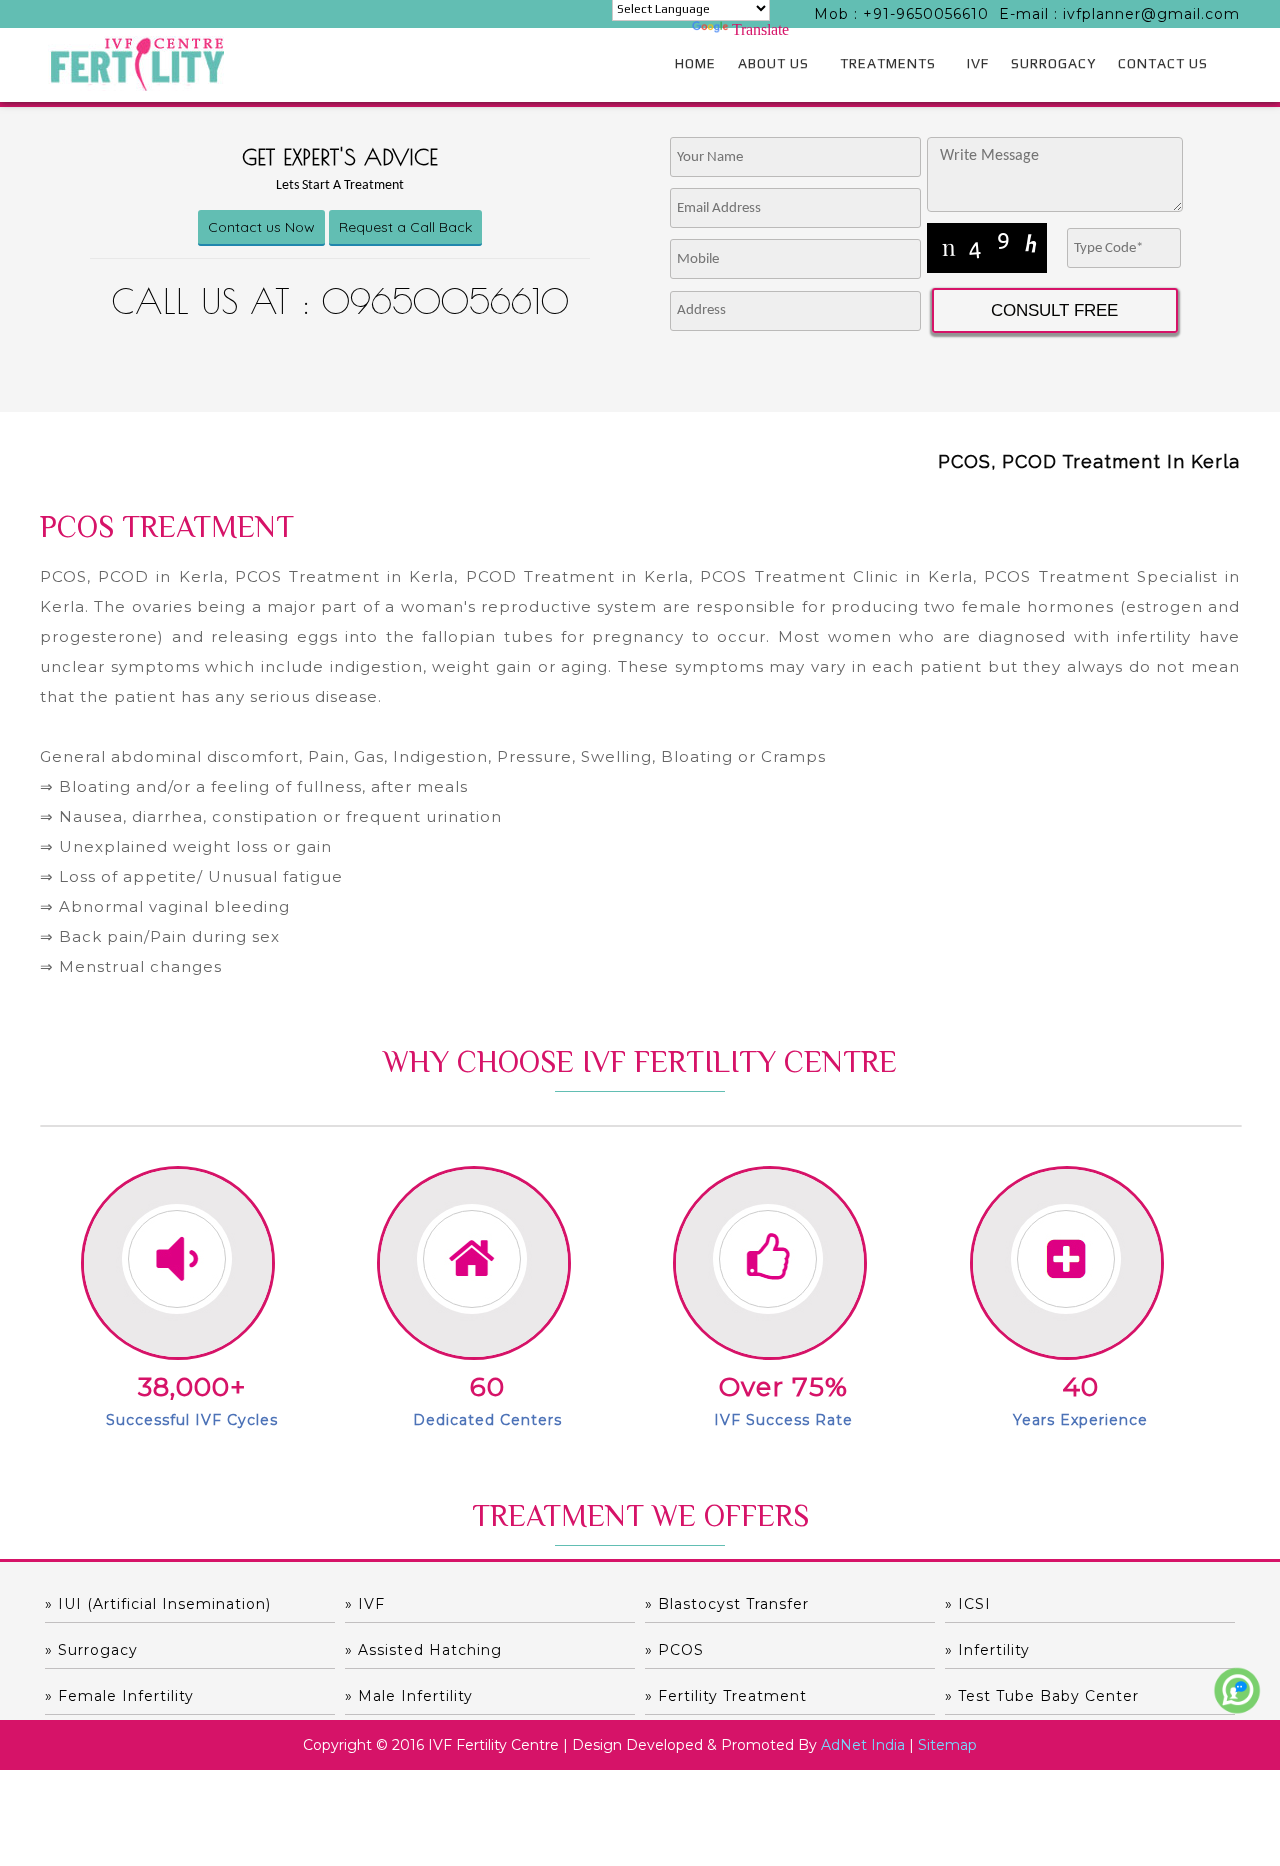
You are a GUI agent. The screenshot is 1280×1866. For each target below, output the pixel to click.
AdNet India (863, 1745)
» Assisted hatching (423, 1650)
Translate (760, 29)
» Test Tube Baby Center (1042, 1696)
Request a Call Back (405, 227)
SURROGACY (1053, 63)
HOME (695, 63)
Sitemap (947, 1745)
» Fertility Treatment (726, 1696)
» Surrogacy (91, 1650)
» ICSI (968, 1604)
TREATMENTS (888, 63)
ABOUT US (773, 63)
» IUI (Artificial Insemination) (158, 1604)
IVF (978, 63)
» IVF (365, 1604)
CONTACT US (1163, 63)
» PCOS (674, 1650)
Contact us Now (261, 227)
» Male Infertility (409, 1696)
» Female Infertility (119, 1696)
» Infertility (987, 1650)
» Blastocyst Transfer (727, 1604)
